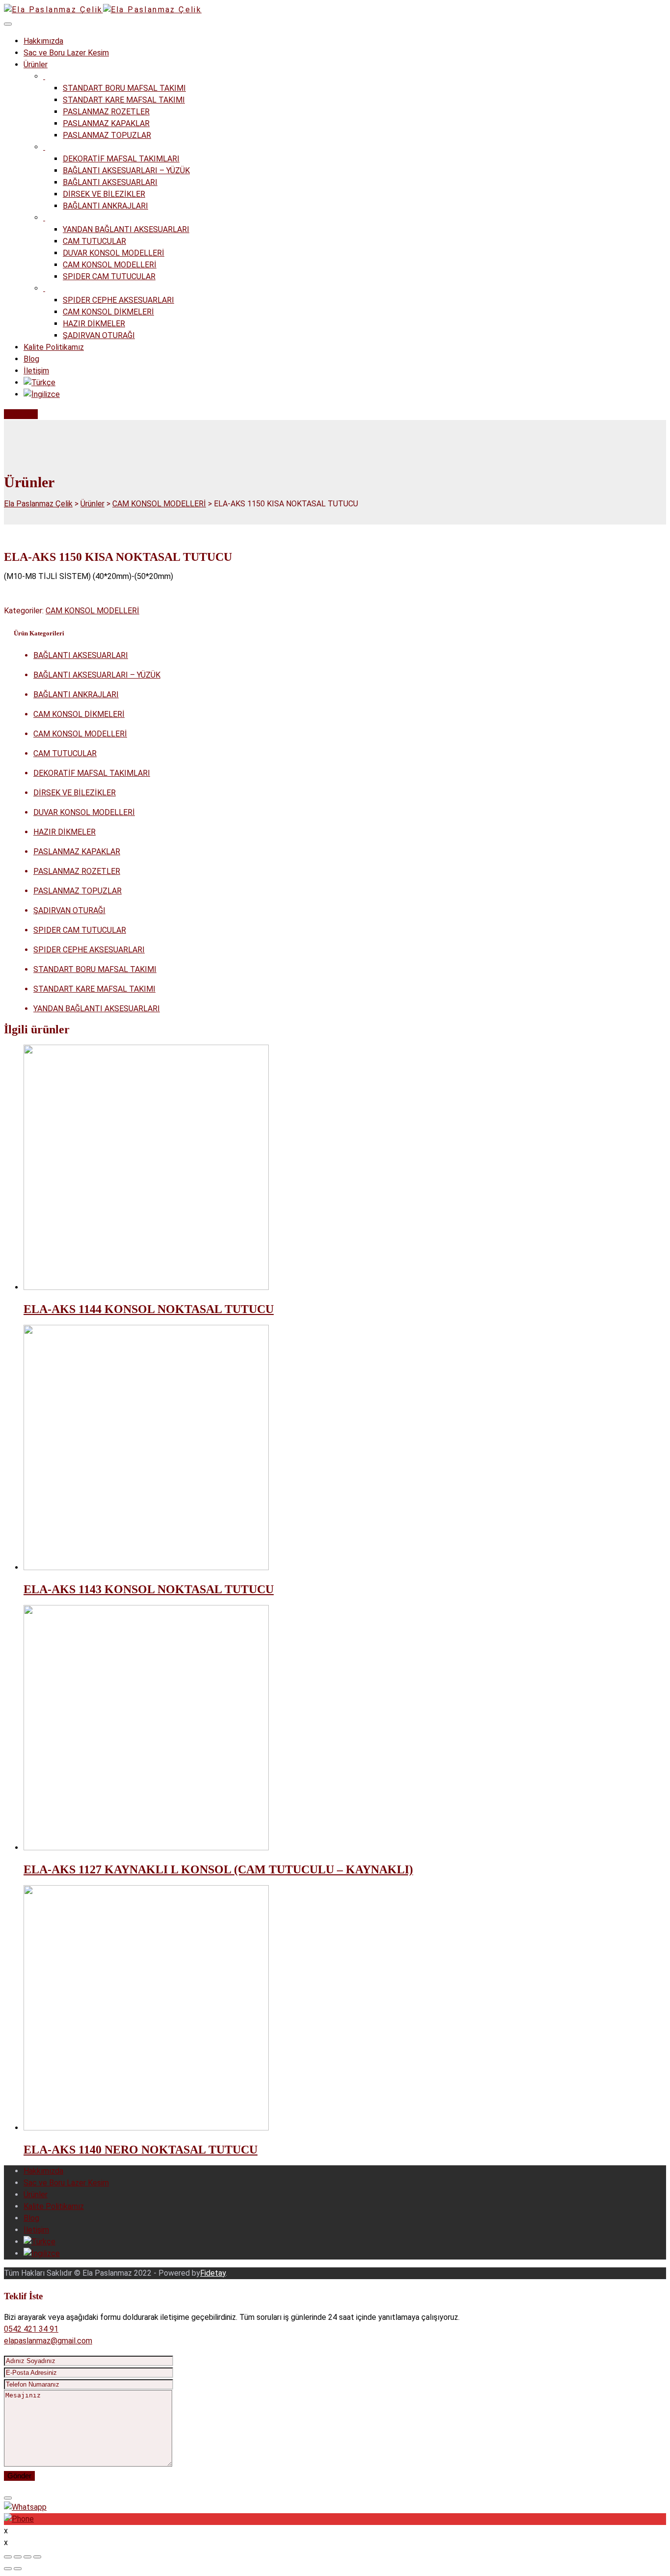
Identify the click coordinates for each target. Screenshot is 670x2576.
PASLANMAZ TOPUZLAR (107, 135)
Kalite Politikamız (54, 347)
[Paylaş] (18, 2557)
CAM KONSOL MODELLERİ (110, 265)
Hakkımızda (43, 41)
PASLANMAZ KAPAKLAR (106, 123)
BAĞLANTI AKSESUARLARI (110, 182)
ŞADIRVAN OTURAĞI (99, 335)
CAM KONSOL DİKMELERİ (108, 312)
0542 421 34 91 (31, 2329)
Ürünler (36, 65)
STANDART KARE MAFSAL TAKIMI (124, 100)
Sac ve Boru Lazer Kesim (66, 53)
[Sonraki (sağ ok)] (18, 2569)
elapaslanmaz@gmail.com (48, 2341)
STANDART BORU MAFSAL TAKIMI (124, 88)
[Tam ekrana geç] (27, 2557)
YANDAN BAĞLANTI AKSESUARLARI (126, 229)
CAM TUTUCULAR (94, 241)
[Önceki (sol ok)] (8, 2569)
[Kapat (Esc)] (8, 2557)
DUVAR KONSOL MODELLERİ (114, 253)
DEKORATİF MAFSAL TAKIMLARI (121, 159)
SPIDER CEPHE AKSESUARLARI (118, 300)
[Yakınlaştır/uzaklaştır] (37, 2557)
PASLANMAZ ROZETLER (106, 112)
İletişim (36, 371)
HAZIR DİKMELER (94, 324)
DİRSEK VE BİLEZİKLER (104, 194)
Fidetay (213, 2273)
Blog (31, 359)
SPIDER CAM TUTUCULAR (109, 276)
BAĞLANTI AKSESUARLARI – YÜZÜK (126, 171)
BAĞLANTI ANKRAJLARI (105, 206)
